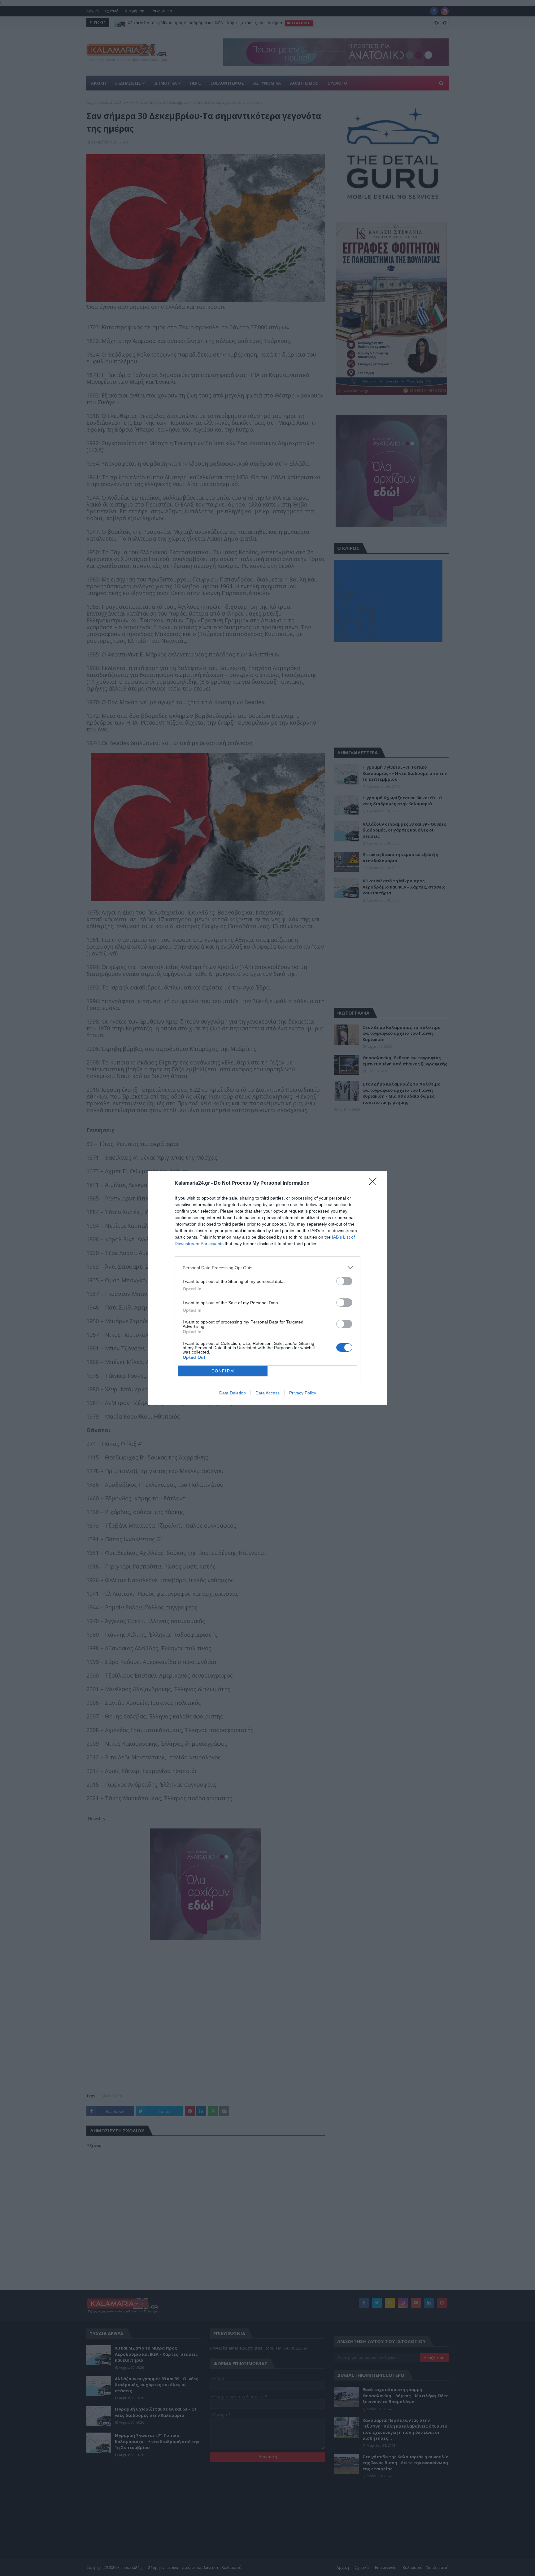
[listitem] (267, 1268)
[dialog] (267, 1288)
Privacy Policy (303, 1393)
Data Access (267, 1393)
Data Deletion (233, 1393)
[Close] (375, 1183)
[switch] (344, 1281)
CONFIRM (223, 1371)
